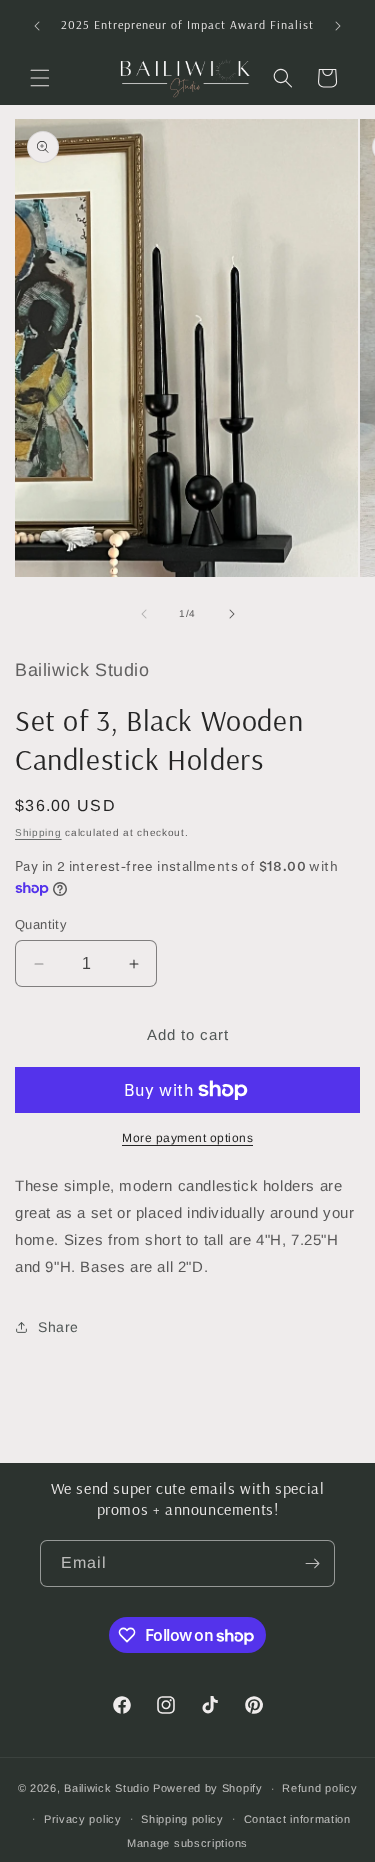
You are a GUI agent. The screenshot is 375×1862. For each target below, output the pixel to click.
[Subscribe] (312, 1563)
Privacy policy (83, 1819)
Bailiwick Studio (106, 1788)
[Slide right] (232, 614)
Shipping (38, 832)
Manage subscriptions (187, 1843)
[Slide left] (144, 614)
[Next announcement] (338, 26)
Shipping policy (182, 1819)
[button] (40, 78)
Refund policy (319, 1788)
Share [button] (58, 1327)
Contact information (297, 1819)
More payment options (187, 1138)
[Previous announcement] (37, 26)
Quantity (41, 924)
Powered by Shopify (208, 1788)
